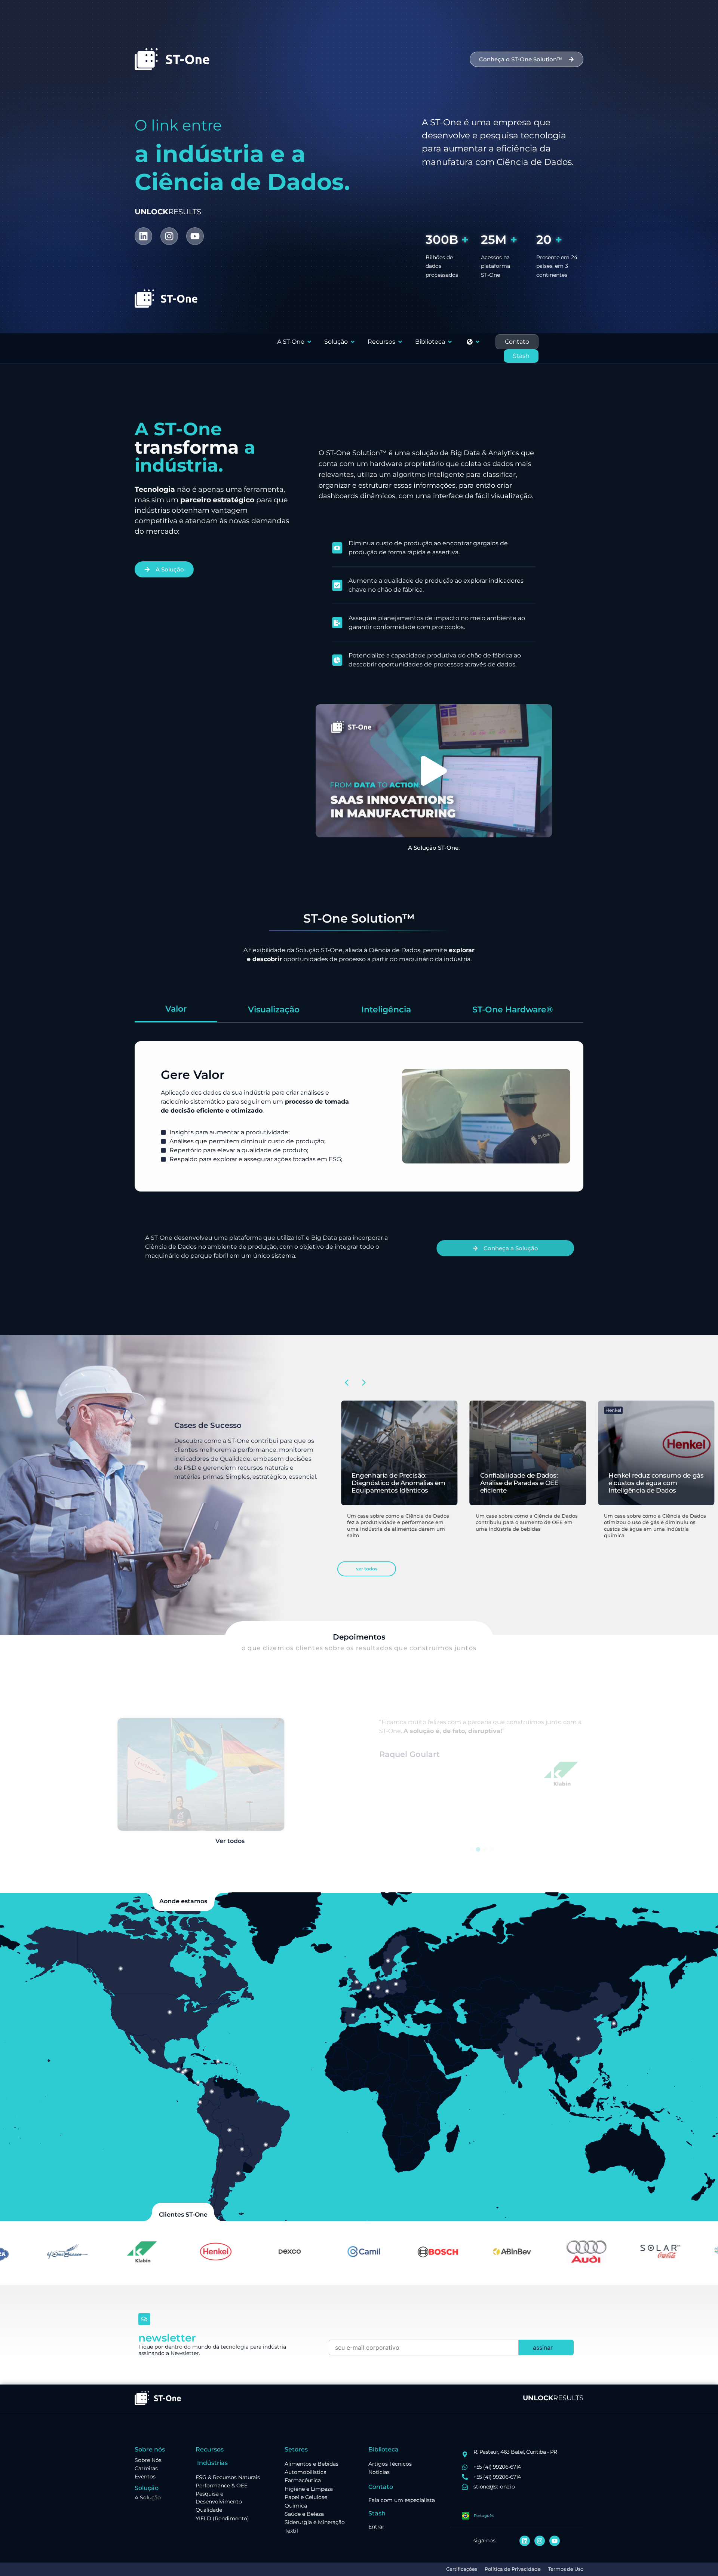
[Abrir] (478, 342)
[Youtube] (195, 236)
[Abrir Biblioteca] (450, 342)
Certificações (462, 2569)
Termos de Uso (566, 2569)
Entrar (376, 2527)
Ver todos (230, 1841)
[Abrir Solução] (353, 342)
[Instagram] (169, 236)
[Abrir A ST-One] (309, 342)
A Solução (148, 2497)
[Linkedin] (143, 236)
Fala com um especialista (402, 2500)
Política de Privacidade (513, 2569)
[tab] (176, 1010)
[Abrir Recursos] (400, 342)
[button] (434, 771)
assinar (543, 2347)
